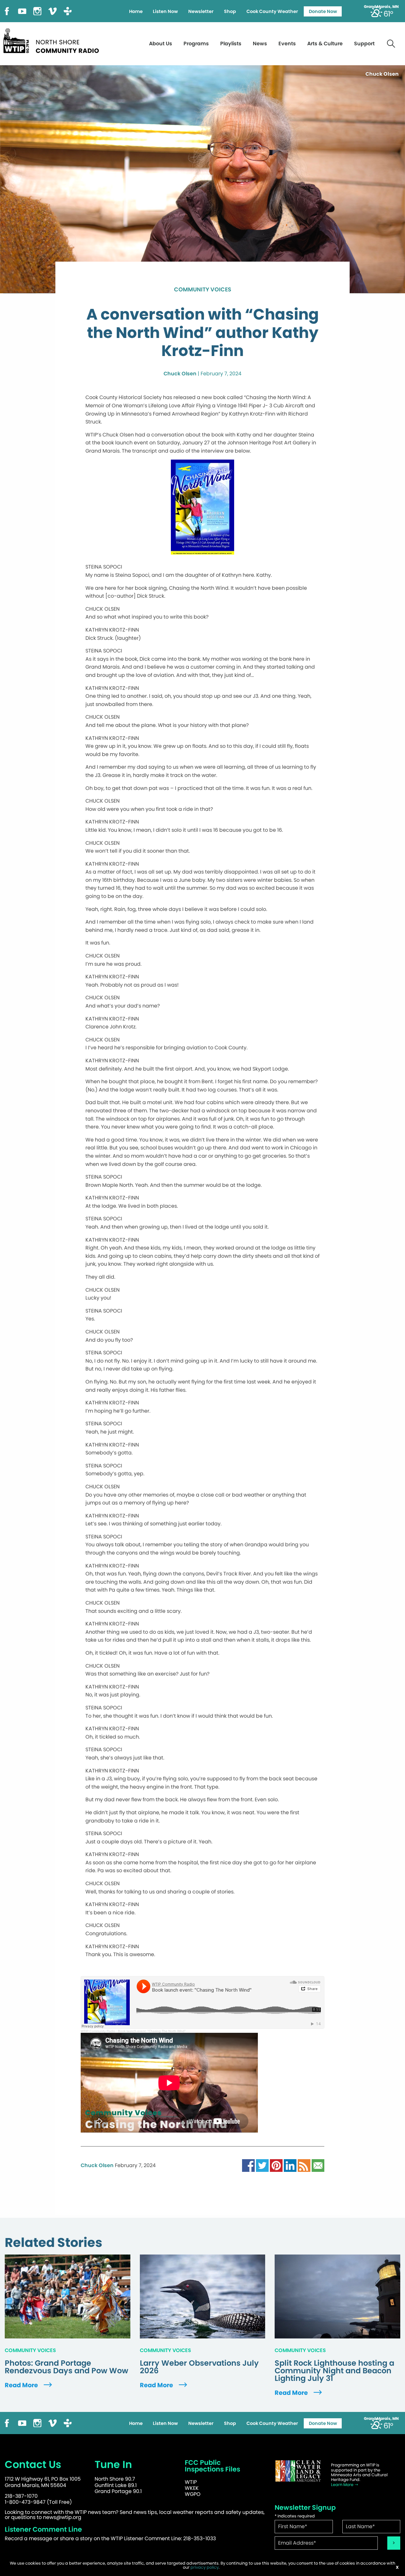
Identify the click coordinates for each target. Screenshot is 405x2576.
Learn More (343, 2485)
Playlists (231, 44)
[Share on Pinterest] (276, 2165)
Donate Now (323, 11)
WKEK (192, 2488)
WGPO (193, 2494)
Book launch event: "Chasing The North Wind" (152, 2031)
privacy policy (205, 2567)
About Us (161, 44)
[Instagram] (37, 11)
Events (287, 44)
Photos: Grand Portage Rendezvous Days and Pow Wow (66, 2367)
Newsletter (201, 11)
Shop (230, 11)
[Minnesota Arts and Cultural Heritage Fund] (298, 2471)
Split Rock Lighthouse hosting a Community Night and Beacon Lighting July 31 (334, 2371)
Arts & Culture (325, 44)
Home (136, 11)
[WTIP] (53, 40)
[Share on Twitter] (262, 2165)
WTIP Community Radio (98, 2031)
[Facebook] (7, 11)
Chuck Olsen (180, 374)
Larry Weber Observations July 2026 (199, 2367)
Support (364, 44)
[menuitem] (136, 11)
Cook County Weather (272, 11)
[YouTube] (22, 11)
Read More (22, 2385)
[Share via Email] (318, 2165)
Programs (196, 44)
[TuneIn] (68, 11)
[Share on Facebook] (248, 2165)
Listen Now (165, 11)
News (260, 44)
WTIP (191, 2482)
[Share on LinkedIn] (290, 2165)
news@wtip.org (62, 2517)
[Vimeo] (53, 11)
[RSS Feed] (304, 2165)
